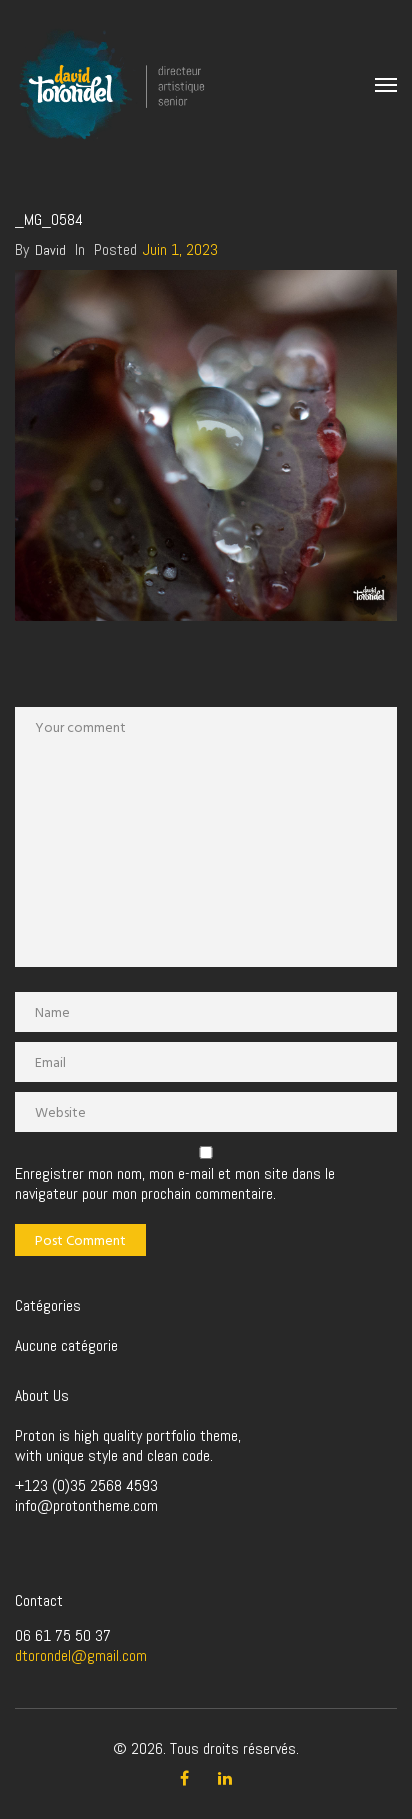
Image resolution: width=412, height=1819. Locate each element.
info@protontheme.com (86, 1505)
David (50, 250)
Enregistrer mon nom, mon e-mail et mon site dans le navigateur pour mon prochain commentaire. (175, 1184)
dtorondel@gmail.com (81, 1655)
